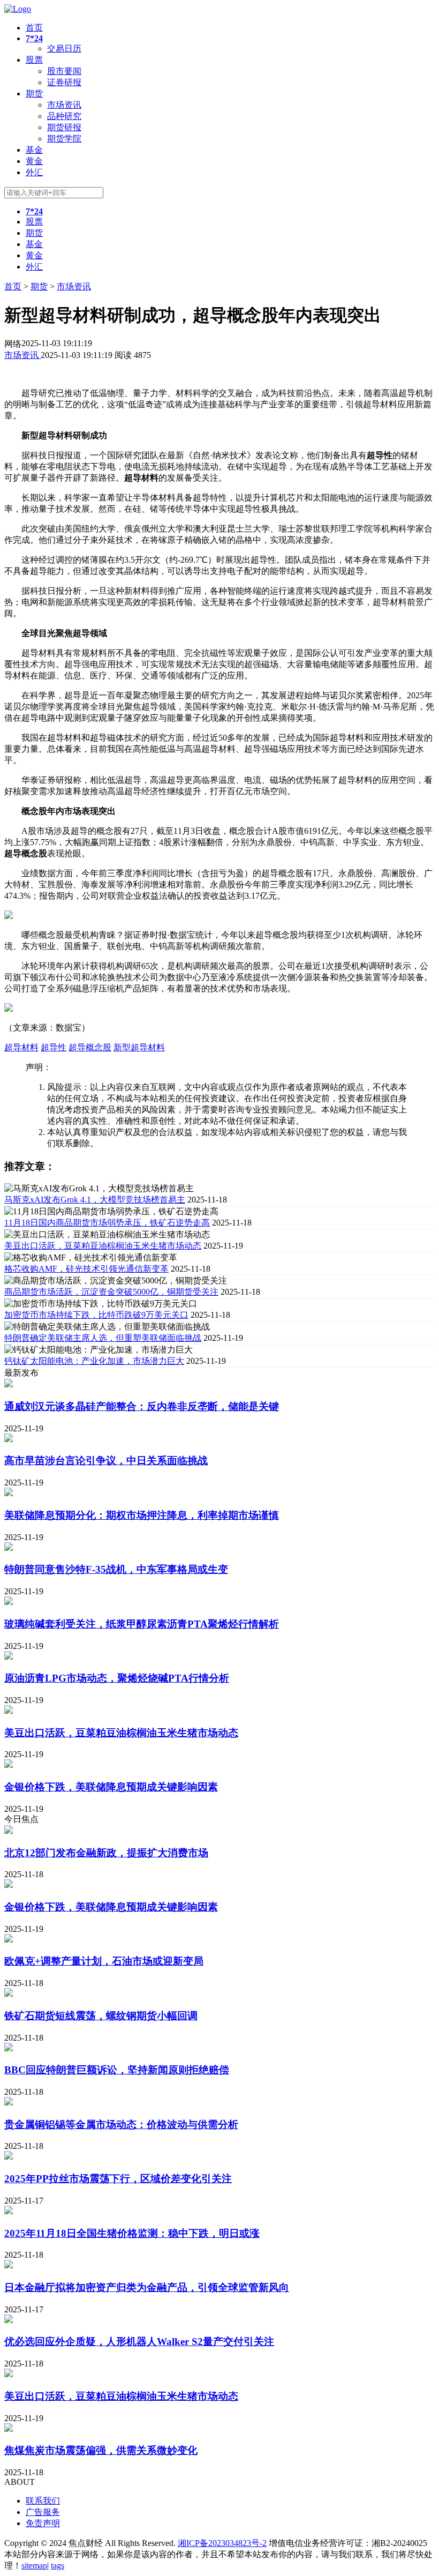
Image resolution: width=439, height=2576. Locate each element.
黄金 (34, 161)
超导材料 (21, 1047)
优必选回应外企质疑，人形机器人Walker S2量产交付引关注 (139, 2342)
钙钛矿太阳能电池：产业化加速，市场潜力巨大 (94, 1361)
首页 (34, 28)
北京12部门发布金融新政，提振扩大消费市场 (106, 1853)
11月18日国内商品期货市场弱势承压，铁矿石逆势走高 (107, 1223)
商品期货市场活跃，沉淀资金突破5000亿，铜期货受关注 (111, 1292)
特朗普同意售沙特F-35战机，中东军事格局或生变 (116, 1569)
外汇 (34, 172)
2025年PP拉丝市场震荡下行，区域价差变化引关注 (118, 2179)
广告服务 (43, 2512)
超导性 (54, 1047)
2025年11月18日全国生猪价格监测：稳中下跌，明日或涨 (132, 2233)
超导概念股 (90, 1047)
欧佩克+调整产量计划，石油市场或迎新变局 (104, 1961)
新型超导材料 (139, 1047)
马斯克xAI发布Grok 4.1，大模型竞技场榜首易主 (95, 1200)
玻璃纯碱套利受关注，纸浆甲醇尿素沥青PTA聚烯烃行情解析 (142, 1624)
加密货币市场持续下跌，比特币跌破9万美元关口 (96, 1315)
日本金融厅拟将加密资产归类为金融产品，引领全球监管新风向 (147, 2287)
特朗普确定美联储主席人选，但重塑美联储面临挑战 (103, 1338)
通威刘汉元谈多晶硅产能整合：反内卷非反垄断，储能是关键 (142, 1406)
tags (58, 2566)
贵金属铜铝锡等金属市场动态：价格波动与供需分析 (121, 2125)
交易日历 (64, 48)
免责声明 (43, 2523)
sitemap (34, 2566)
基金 (34, 150)
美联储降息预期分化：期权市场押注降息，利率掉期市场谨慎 (142, 1515)
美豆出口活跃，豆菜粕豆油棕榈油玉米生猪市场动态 (103, 1246)
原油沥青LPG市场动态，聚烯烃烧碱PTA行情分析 (117, 1678)
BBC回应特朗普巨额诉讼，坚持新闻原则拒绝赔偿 (117, 2070)
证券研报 (64, 82)
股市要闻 (64, 71)
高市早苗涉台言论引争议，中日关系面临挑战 (106, 1461)
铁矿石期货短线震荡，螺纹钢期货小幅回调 (101, 2016)
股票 (34, 60)
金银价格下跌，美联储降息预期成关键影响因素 (111, 1787)
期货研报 (64, 127)
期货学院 (64, 139)
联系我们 (43, 2501)
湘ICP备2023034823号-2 (222, 2543)
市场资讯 (64, 105)
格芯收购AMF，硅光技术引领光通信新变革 (86, 1269)
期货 (34, 94)
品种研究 (64, 116)
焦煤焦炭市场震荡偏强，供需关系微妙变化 (101, 2450)
